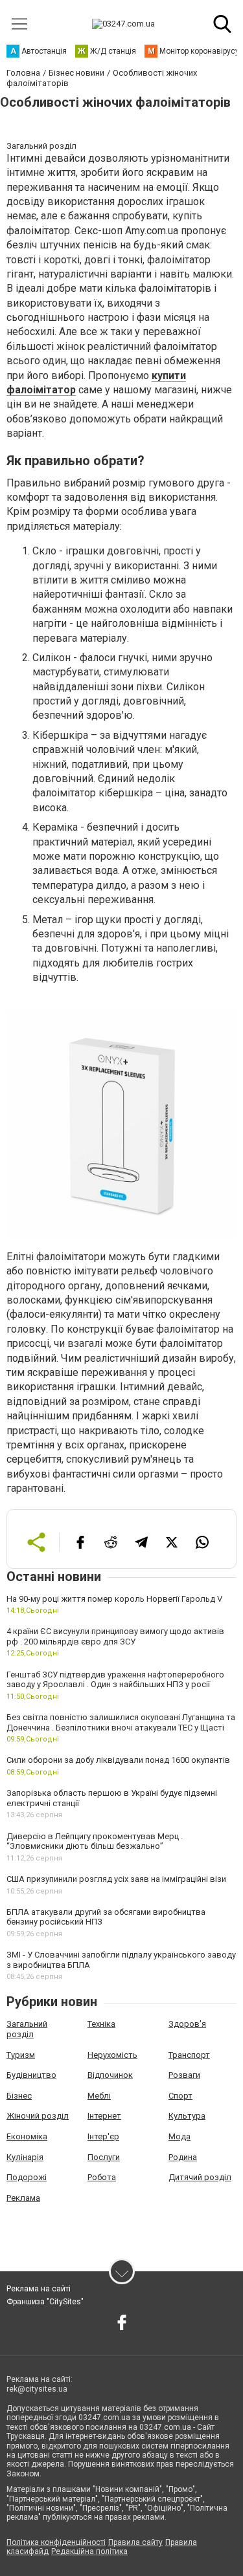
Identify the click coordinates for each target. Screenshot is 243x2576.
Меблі (99, 2096)
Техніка (101, 2024)
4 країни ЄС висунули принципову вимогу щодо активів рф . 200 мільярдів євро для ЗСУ (115, 1636)
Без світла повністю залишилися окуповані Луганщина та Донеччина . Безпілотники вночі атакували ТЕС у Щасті (121, 1722)
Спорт (180, 2096)
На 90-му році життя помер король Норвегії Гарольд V (114, 1599)
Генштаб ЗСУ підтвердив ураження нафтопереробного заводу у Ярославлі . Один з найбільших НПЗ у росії (115, 1680)
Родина (183, 2157)
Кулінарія (25, 2157)
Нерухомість (112, 2055)
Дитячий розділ (200, 2177)
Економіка (27, 2136)
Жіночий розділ (38, 2116)
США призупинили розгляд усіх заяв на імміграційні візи (116, 1879)
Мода (179, 2136)
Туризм (21, 2055)
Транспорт (189, 2055)
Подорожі (27, 2177)
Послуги (104, 2157)
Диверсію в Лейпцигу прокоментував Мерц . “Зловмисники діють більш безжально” (95, 1841)
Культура (187, 2116)
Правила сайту (135, 2542)
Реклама (23, 2198)
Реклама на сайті (39, 2289)
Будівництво (31, 2075)
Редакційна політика (89, 2551)
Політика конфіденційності (56, 2542)
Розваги (184, 2075)
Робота (102, 2177)
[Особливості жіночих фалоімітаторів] (121, 1125)
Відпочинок (110, 2075)
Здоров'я (187, 2024)
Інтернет (104, 2116)
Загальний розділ (27, 2029)
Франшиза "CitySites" (45, 2302)
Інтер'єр (103, 2136)
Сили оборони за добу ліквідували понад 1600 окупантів (118, 1760)
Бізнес (19, 2096)
